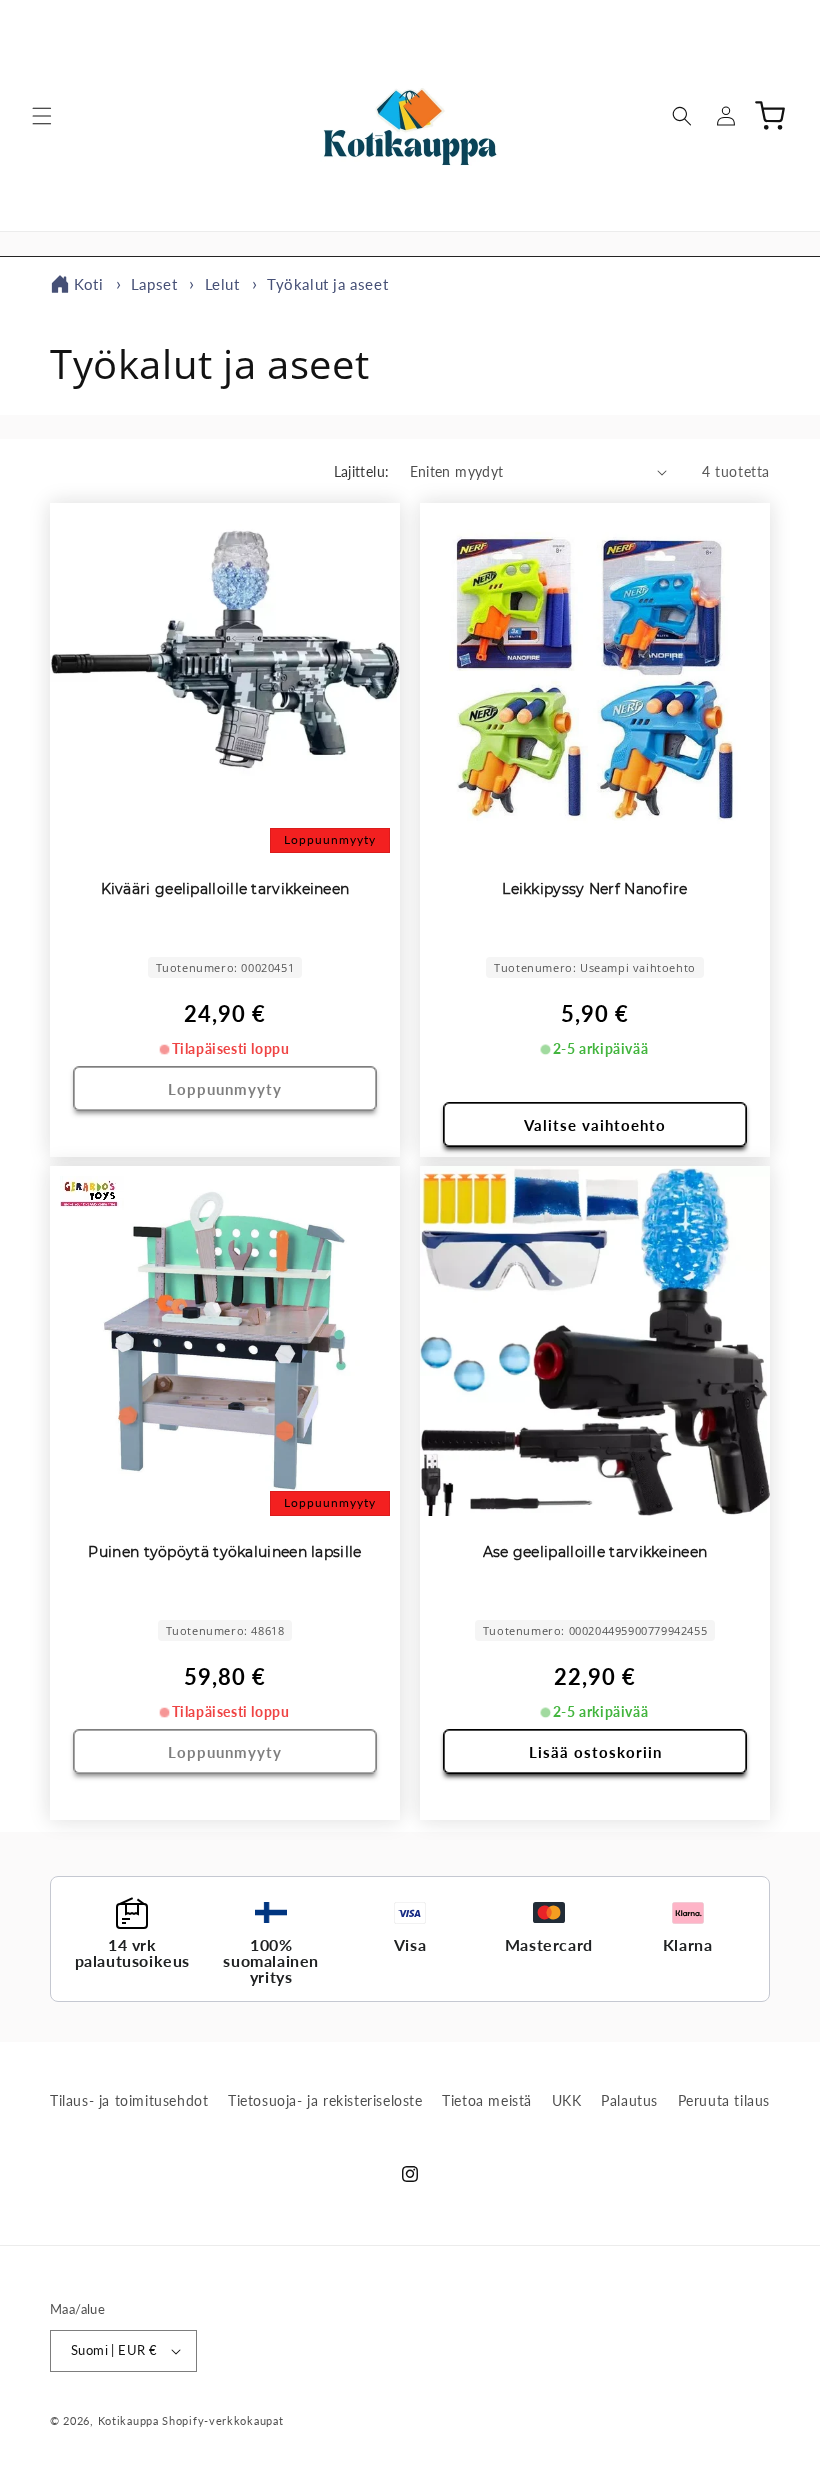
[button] (42, 116)
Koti (88, 284)
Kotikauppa (128, 2420)
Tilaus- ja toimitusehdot (129, 2100)
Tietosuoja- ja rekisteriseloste (325, 2100)
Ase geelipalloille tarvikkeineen (595, 1552)
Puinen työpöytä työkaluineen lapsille (224, 1552)
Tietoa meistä (487, 2100)
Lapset (156, 284)
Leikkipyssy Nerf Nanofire (595, 889)
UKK (567, 2100)
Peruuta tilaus (724, 2100)
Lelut (225, 284)
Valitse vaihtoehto (595, 1125)
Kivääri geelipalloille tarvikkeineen (225, 889)
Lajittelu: (362, 471)
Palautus (629, 2100)
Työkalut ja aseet (327, 284)
